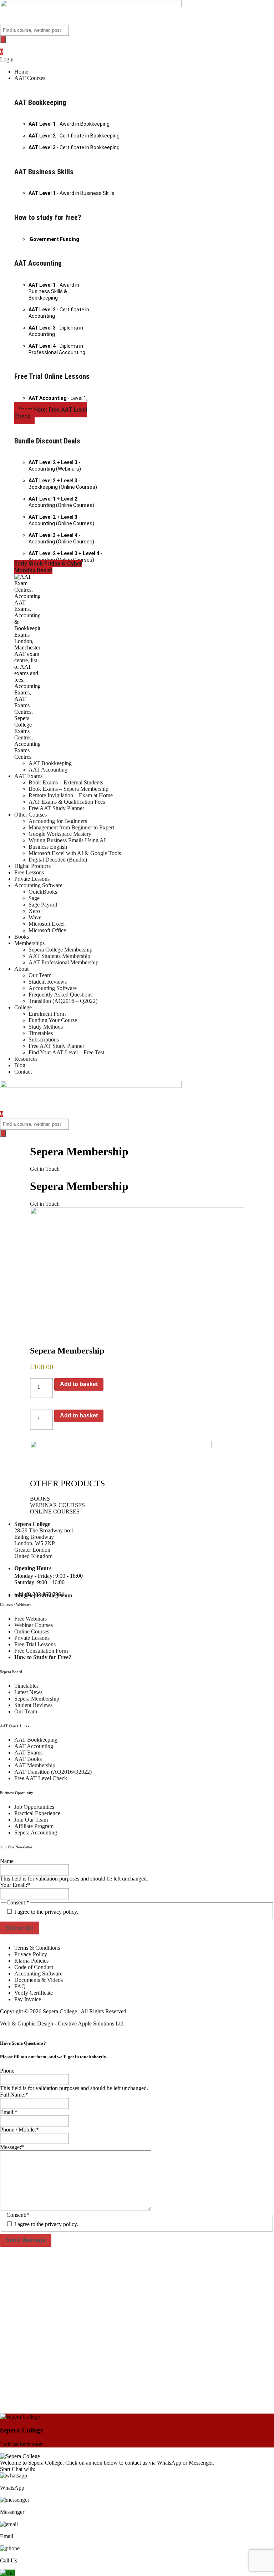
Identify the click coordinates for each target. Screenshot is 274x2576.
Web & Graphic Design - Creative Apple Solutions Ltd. (62, 2023)
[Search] (3, 39)
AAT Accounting (38, 263)
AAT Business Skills (44, 172)
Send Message (26, 2240)
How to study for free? (48, 217)
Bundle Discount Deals (47, 441)
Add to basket (79, 1384)
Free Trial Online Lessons (52, 376)
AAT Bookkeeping (40, 102)
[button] (144, 78)
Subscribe (20, 1928)
